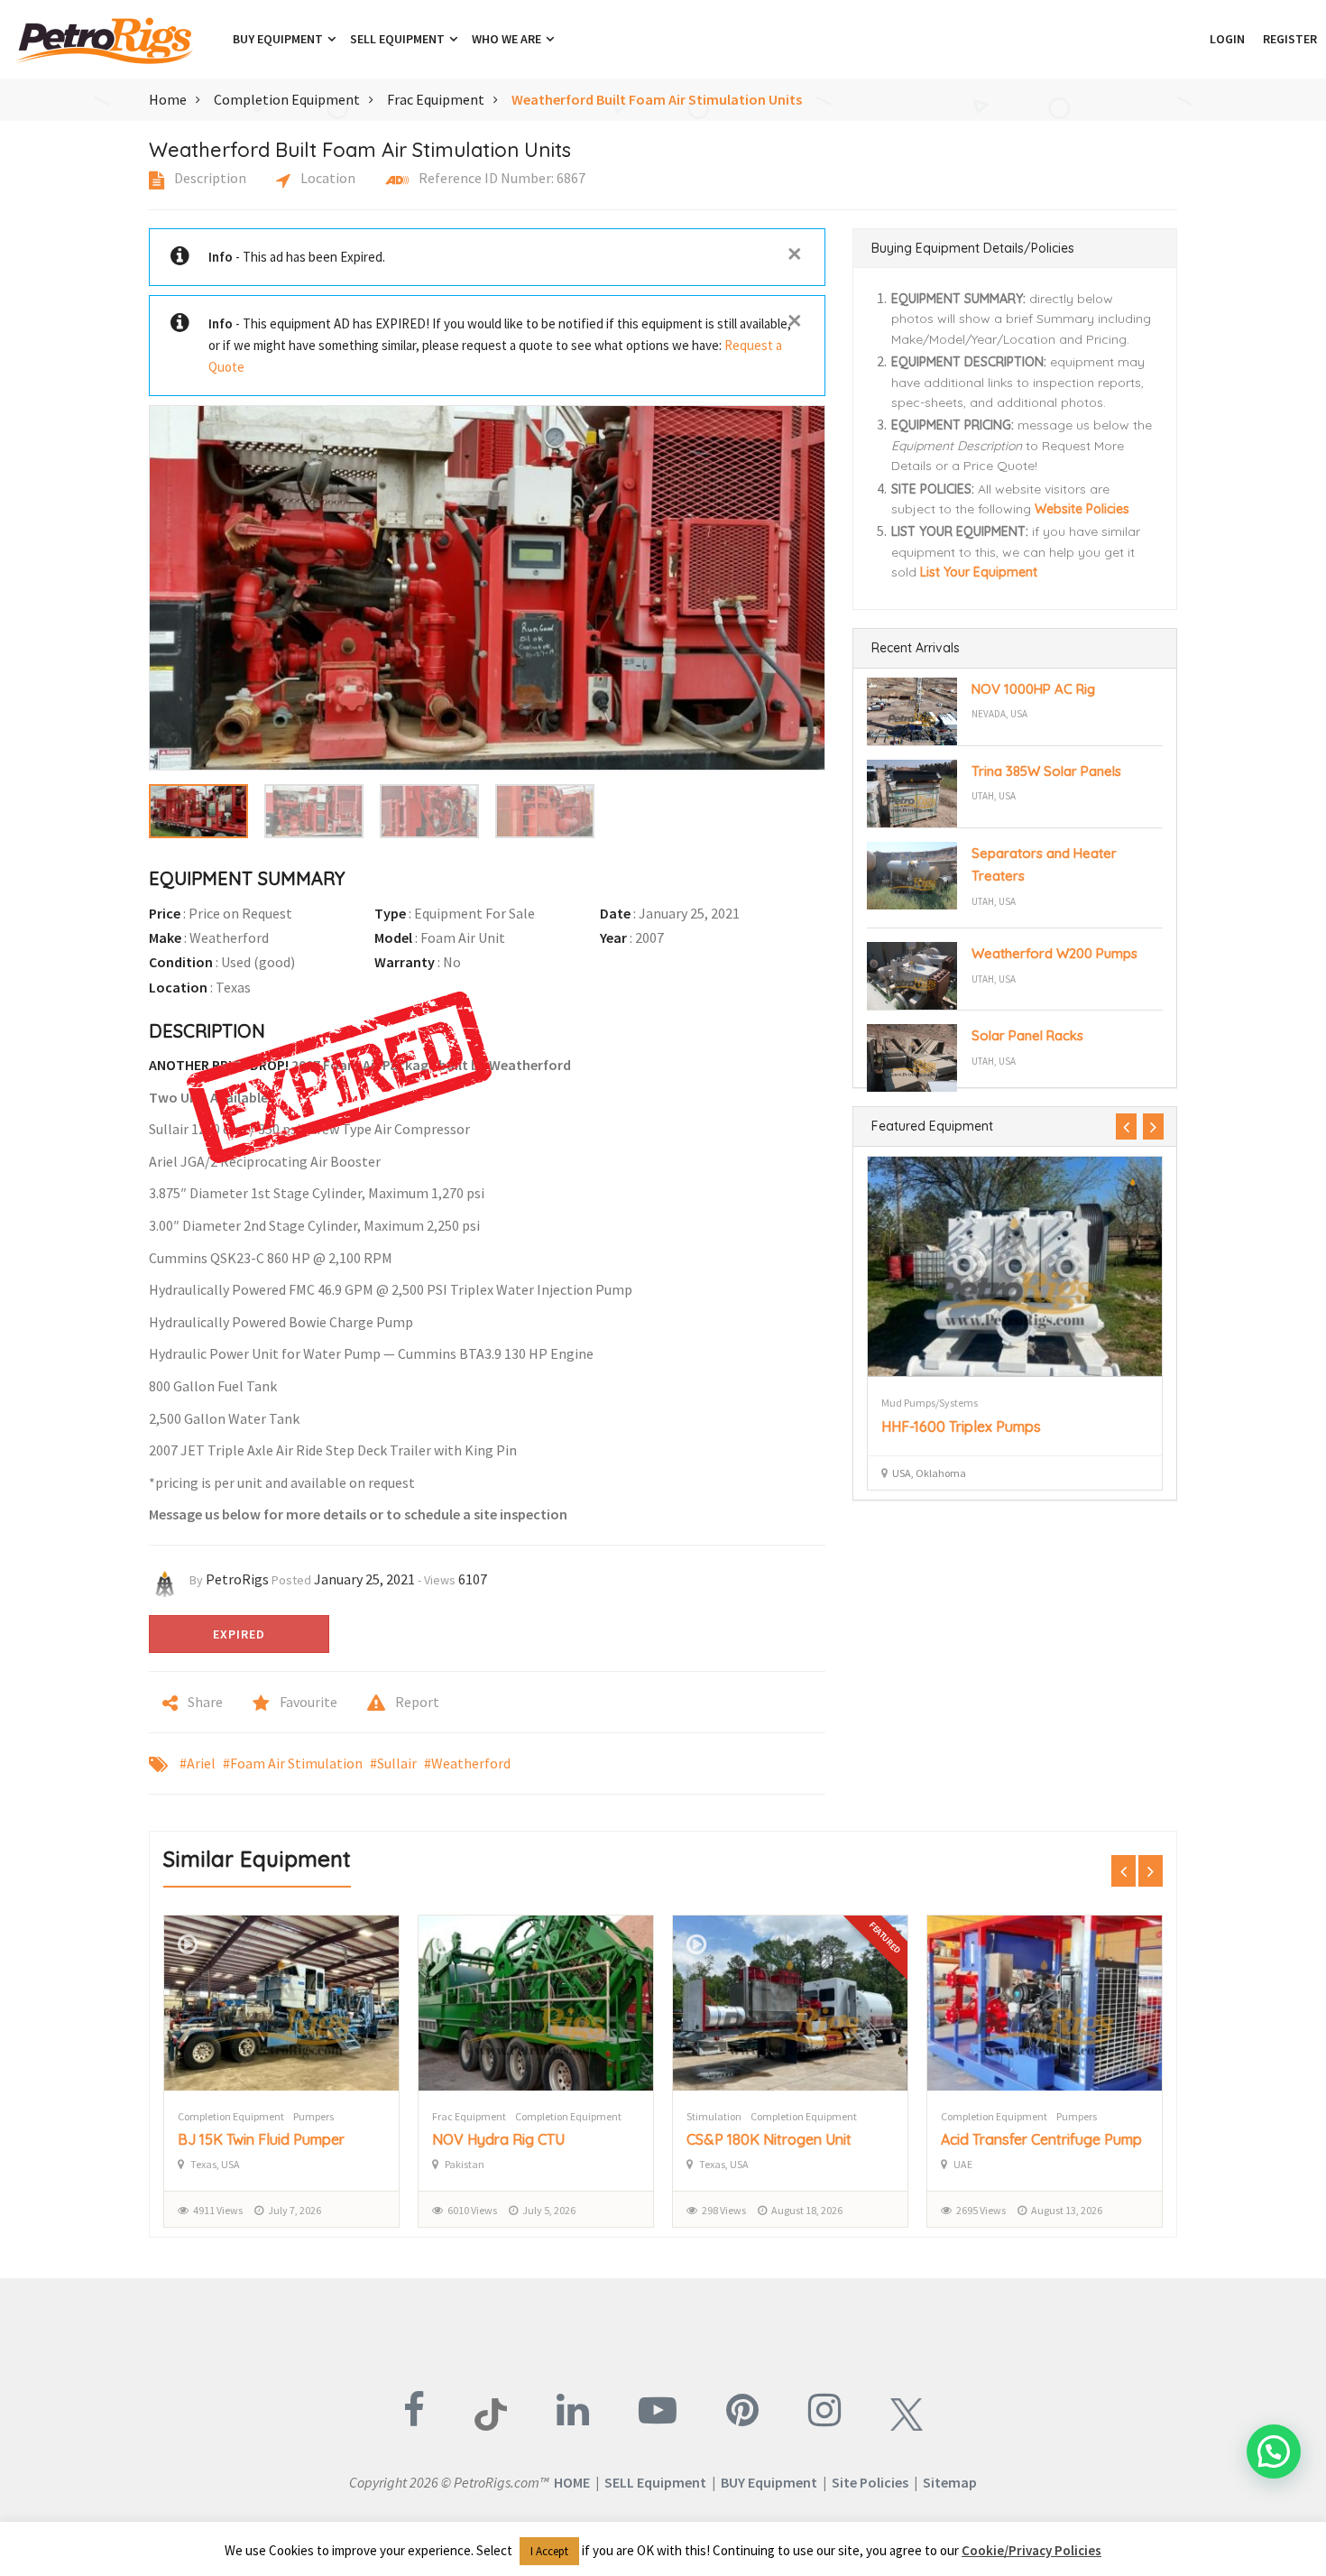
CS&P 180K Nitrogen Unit (769, 2139)
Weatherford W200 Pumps (1054, 953)
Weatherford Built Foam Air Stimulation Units (657, 99)
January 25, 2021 (364, 1579)
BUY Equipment (769, 2482)
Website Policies (1082, 509)
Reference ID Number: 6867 (501, 178)
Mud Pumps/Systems (930, 1403)
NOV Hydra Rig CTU (498, 2139)
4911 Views (218, 2210)
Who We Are (508, 39)
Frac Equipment (436, 99)
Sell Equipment (399, 39)
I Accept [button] (549, 2551)
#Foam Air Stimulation (293, 1763)
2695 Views (981, 2210)
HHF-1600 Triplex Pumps (961, 1426)
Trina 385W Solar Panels (1046, 771)
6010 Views (472, 2210)
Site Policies (870, 2482)
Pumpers (313, 2116)
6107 (473, 1579)
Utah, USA (994, 796)
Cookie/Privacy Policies (1031, 2550)
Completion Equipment (287, 99)
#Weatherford (467, 1763)
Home (168, 99)
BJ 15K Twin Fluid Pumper (261, 2139)
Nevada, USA (999, 714)
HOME (572, 2482)
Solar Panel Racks (1027, 1035)
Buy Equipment (279, 39)
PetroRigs (237, 1579)
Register (1290, 39)
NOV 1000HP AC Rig (1033, 689)
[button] (1192, 39)
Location (327, 178)
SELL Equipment (655, 2482)
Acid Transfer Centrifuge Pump (1041, 2139)
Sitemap (950, 2482)
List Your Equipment (979, 572)
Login (1227, 39)
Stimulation (714, 2116)
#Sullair (393, 1763)
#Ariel (198, 1763)
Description (209, 178)
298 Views (724, 2210)
